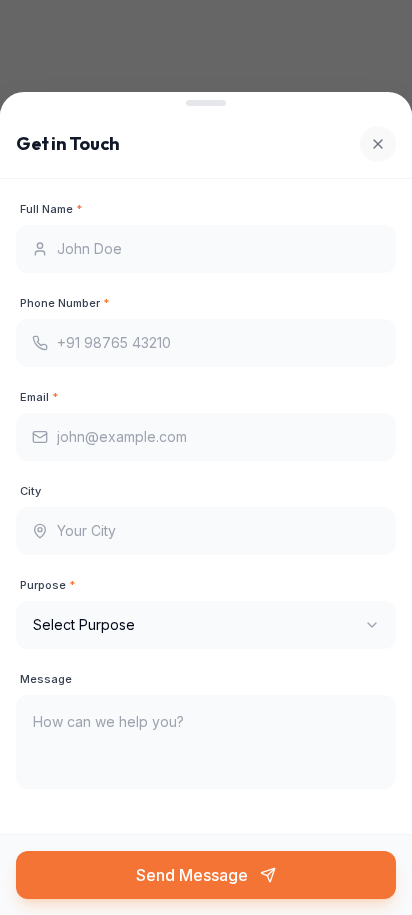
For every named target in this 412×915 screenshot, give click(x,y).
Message (46, 679)
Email (39, 397)
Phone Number (64, 303)
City (30, 491)
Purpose (47, 585)
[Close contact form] (378, 144)
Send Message (192, 875)
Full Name (51, 209)
